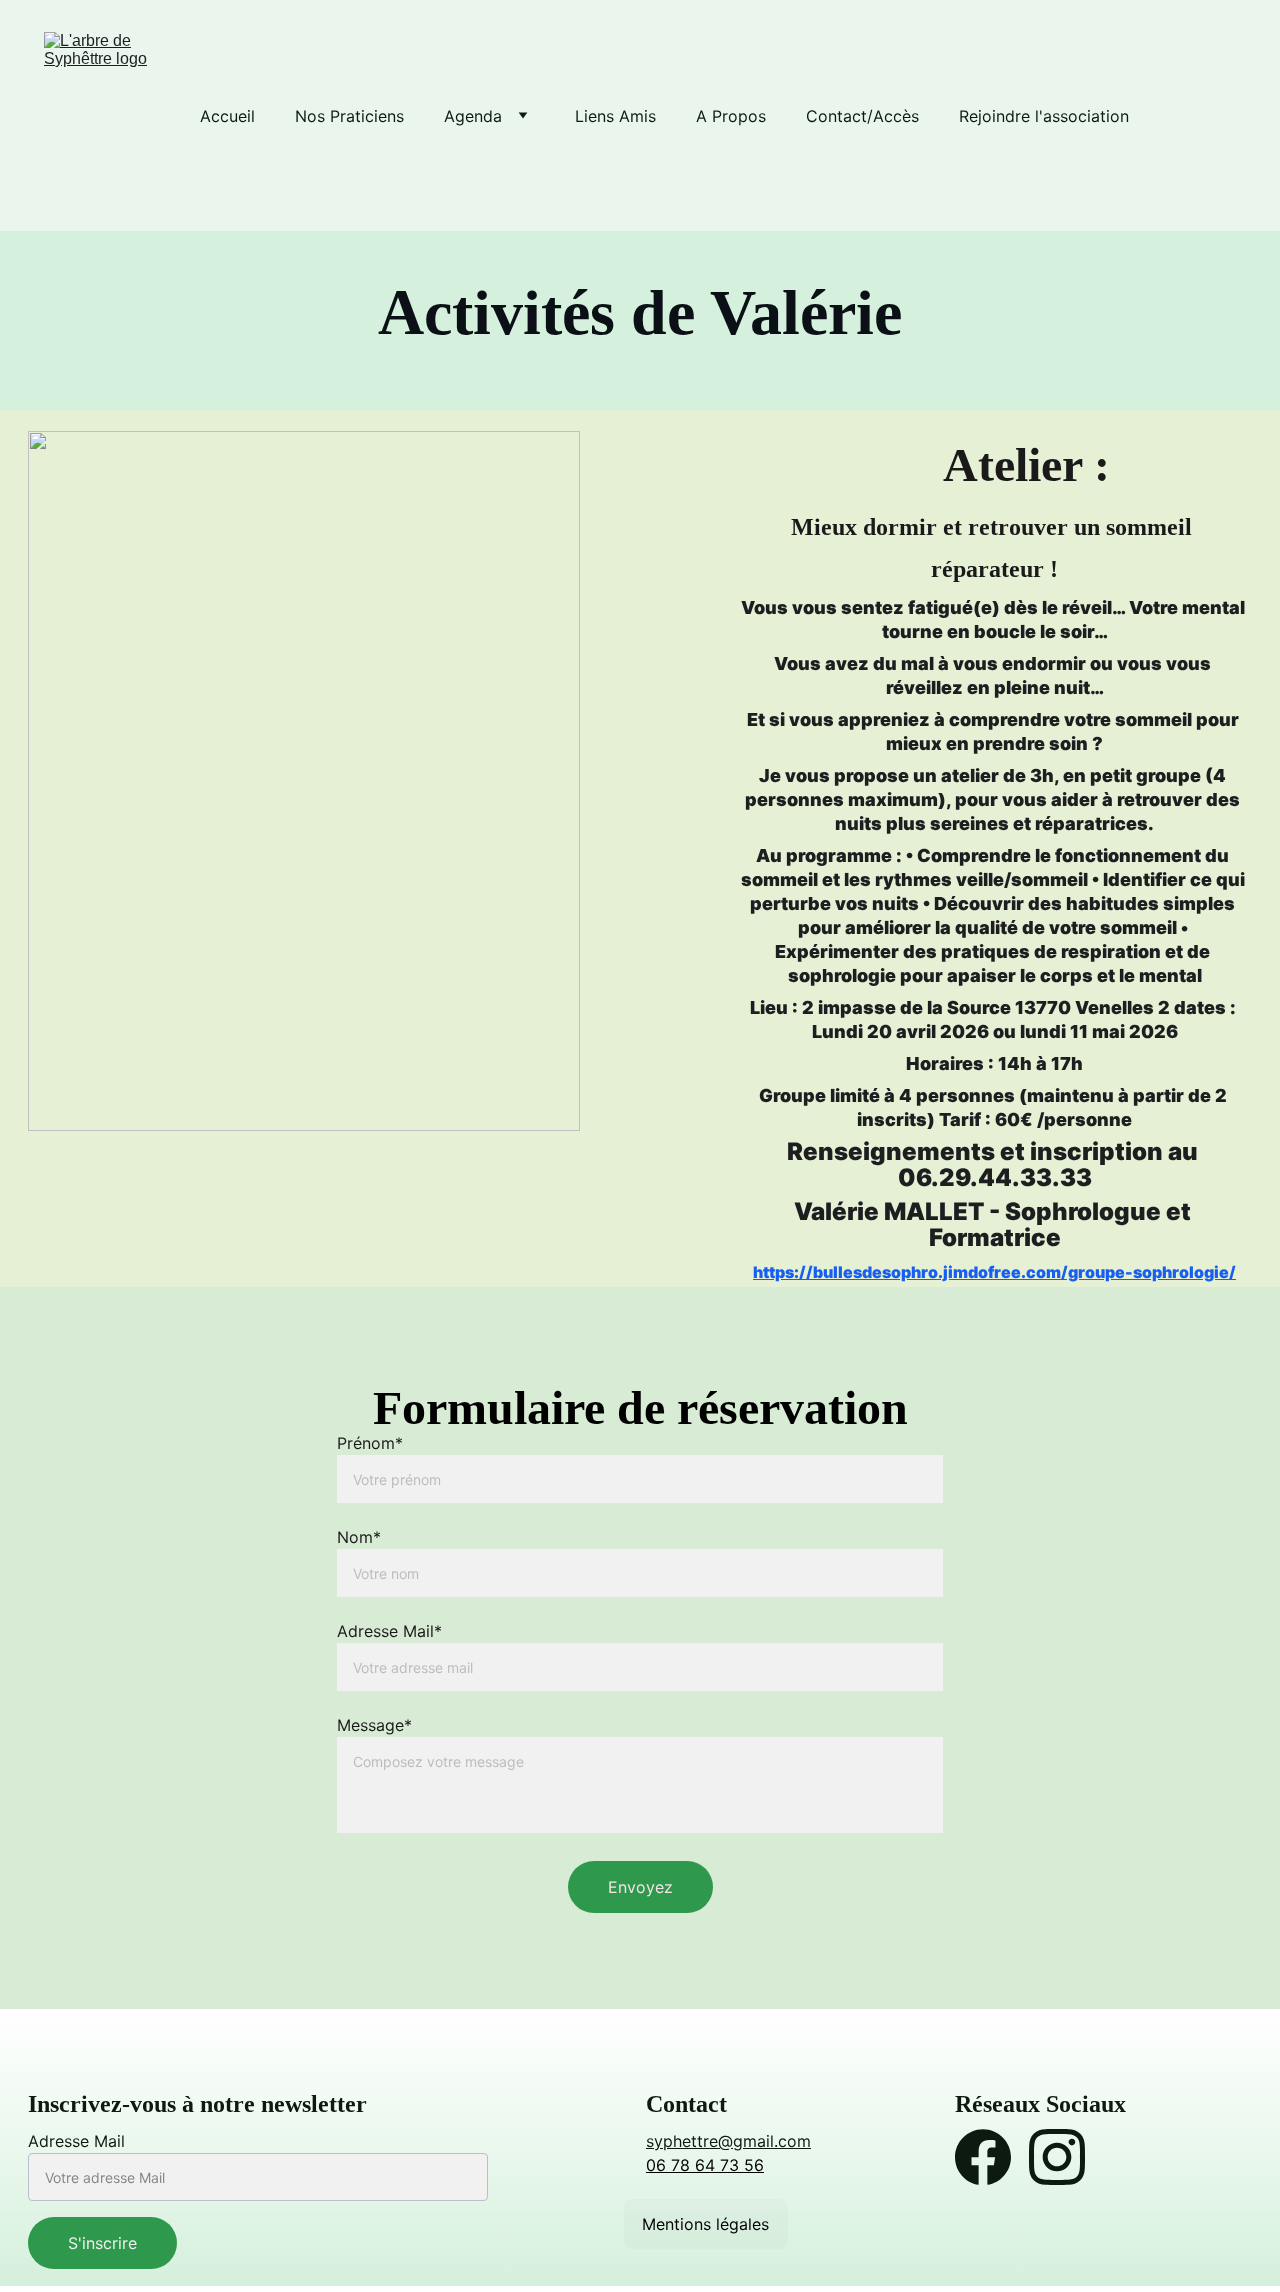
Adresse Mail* (389, 1631)
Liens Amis (615, 116)
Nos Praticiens (349, 116)
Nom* (359, 1537)
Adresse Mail (76, 2141)
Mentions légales (705, 2224)
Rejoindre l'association (1044, 116)
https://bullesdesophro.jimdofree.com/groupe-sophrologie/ (994, 1272)
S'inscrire (102, 2243)
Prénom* (370, 1443)
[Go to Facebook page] (983, 2157)
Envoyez (640, 1887)
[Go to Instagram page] (1057, 2157)
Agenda (473, 116)
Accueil (227, 116)
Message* (374, 1725)
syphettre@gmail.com (728, 2141)
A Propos (731, 116)
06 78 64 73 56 (705, 2165)
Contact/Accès (862, 116)
